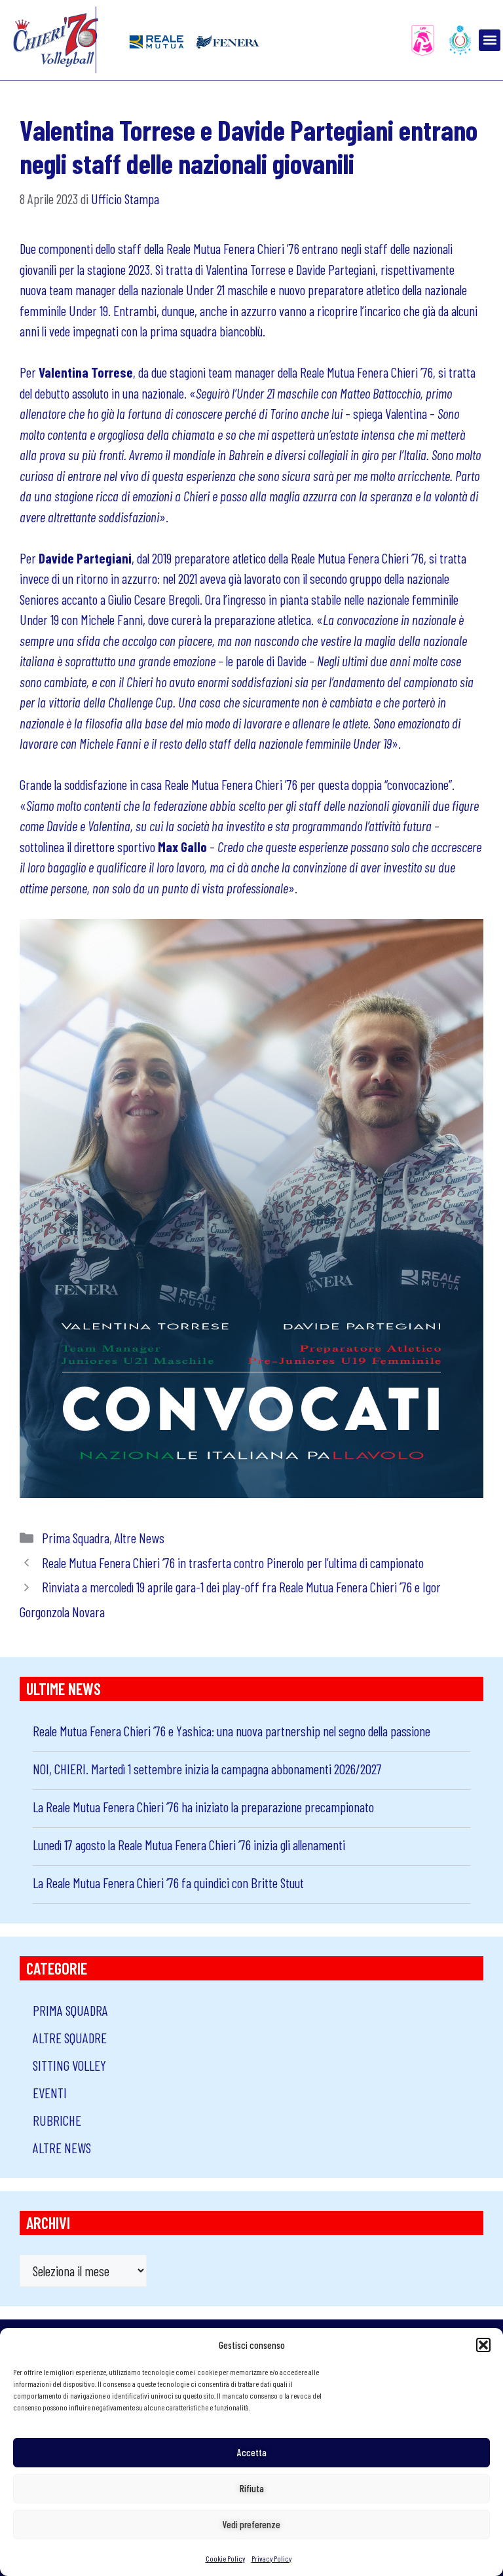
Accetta (252, 2452)
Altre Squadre (70, 2038)
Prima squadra (76, 1538)
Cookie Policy (225, 2558)
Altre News (140, 1538)
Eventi (50, 2093)
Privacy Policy (271, 2558)
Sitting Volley (69, 2065)
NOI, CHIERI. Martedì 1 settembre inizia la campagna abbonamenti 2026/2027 (207, 1769)
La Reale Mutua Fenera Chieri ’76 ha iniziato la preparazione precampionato (203, 1807)
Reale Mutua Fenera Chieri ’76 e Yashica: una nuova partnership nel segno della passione (232, 1731)
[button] (483, 2345)
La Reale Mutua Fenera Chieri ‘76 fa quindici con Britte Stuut (168, 1883)
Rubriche (57, 2120)
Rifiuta (252, 2488)
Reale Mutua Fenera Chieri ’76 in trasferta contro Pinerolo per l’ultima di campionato (233, 1563)
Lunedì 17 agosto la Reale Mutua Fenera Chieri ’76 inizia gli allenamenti (189, 1845)
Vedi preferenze (251, 2524)
